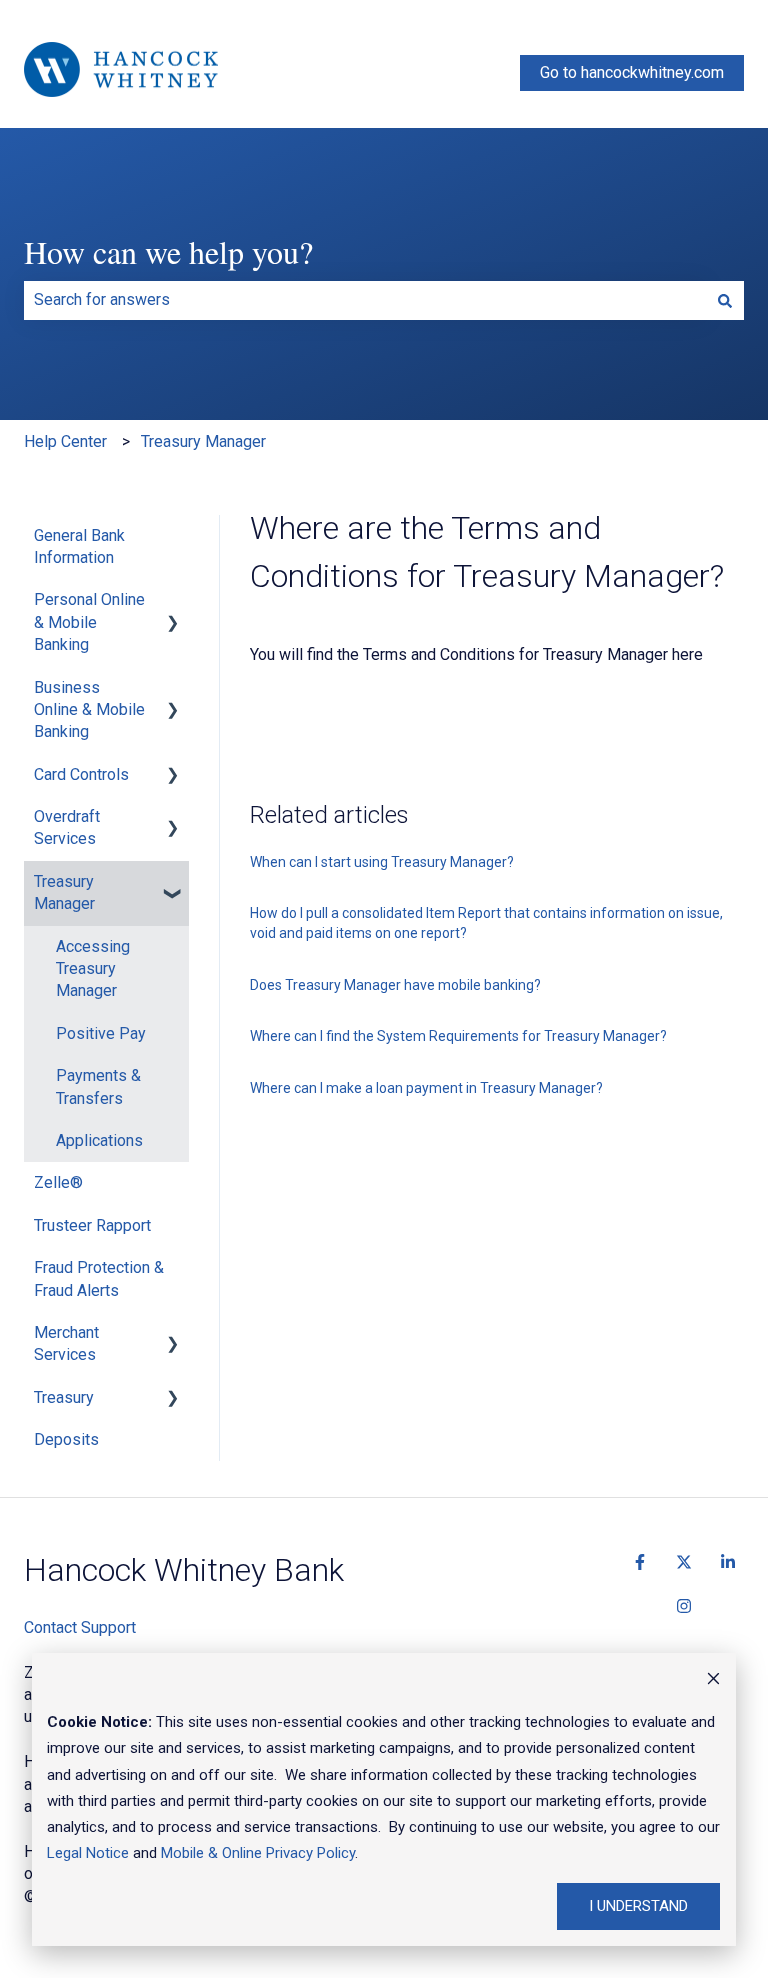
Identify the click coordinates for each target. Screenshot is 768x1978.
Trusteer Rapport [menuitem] (92, 1225)
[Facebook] (640, 1562)
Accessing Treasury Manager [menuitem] (93, 969)
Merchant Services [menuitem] (66, 1343)
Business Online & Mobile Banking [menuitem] (89, 710)
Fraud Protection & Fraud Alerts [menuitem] (99, 1278)
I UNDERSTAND (638, 1906)
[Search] (725, 300)
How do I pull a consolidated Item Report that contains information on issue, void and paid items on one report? (486, 923)
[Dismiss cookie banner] (713, 1681)
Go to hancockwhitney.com (632, 72)
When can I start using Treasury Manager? (382, 862)
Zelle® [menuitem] (58, 1182)
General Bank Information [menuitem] (79, 546)
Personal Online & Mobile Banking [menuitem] (89, 622)
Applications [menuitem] (99, 1140)
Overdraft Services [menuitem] (67, 827)
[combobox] (365, 300)
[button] (173, 601)
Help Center (65, 441)
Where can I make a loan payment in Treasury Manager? (426, 1088)
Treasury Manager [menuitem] (64, 892)
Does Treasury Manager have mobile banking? (395, 985)
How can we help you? (168, 251)
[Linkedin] (728, 1562)
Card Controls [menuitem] (81, 774)
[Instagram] (684, 1606)
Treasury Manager (203, 441)
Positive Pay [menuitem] (101, 1033)
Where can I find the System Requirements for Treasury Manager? (458, 1036)
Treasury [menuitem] (64, 1397)
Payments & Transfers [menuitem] (98, 1086)
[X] (684, 1562)
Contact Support (80, 1627)
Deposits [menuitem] (66, 1439)
